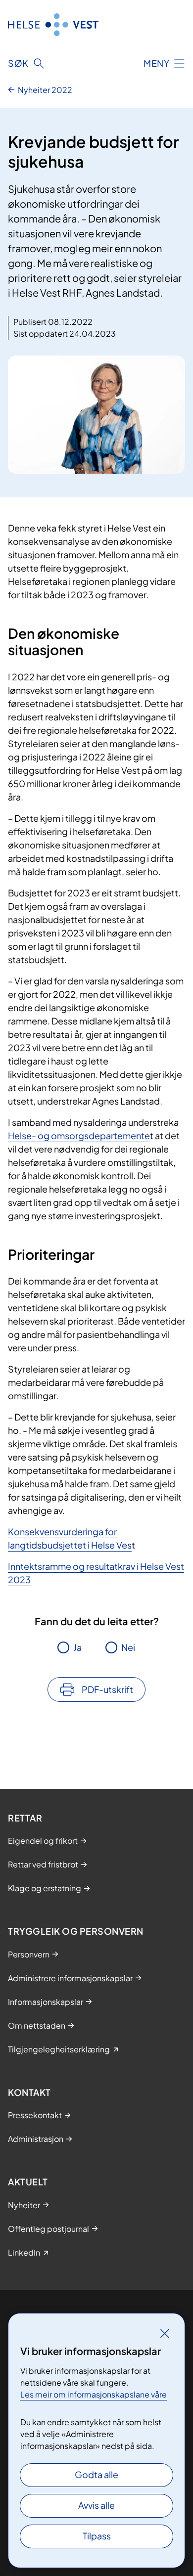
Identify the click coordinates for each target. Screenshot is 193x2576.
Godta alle (96, 2474)
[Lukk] (165, 2333)
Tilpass (97, 2536)
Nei (128, 1647)
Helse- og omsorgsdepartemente (79, 1135)
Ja (77, 1647)
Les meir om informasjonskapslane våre (94, 2394)
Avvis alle (96, 2505)
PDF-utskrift (107, 1689)
